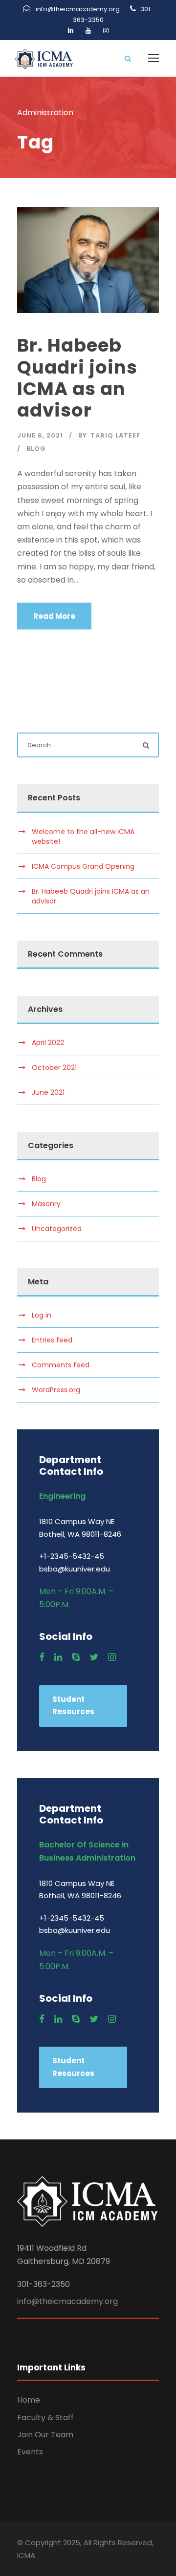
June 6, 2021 (40, 435)
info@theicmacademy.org (67, 2301)
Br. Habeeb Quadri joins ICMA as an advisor (77, 378)
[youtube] (88, 31)
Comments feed (61, 1365)
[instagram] (106, 31)
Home (29, 2400)
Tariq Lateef (115, 435)
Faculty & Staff (45, 2418)
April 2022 (48, 1043)
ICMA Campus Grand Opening (83, 866)
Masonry (46, 1204)
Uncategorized (57, 1229)
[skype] (76, 1657)
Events (30, 2452)
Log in (42, 1315)
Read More (54, 616)
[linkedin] (71, 31)
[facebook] (42, 1657)
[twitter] (94, 1657)
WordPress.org (56, 1390)
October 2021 (54, 1068)
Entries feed (52, 1340)
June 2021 (48, 1092)
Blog (36, 449)
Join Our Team (45, 2435)
